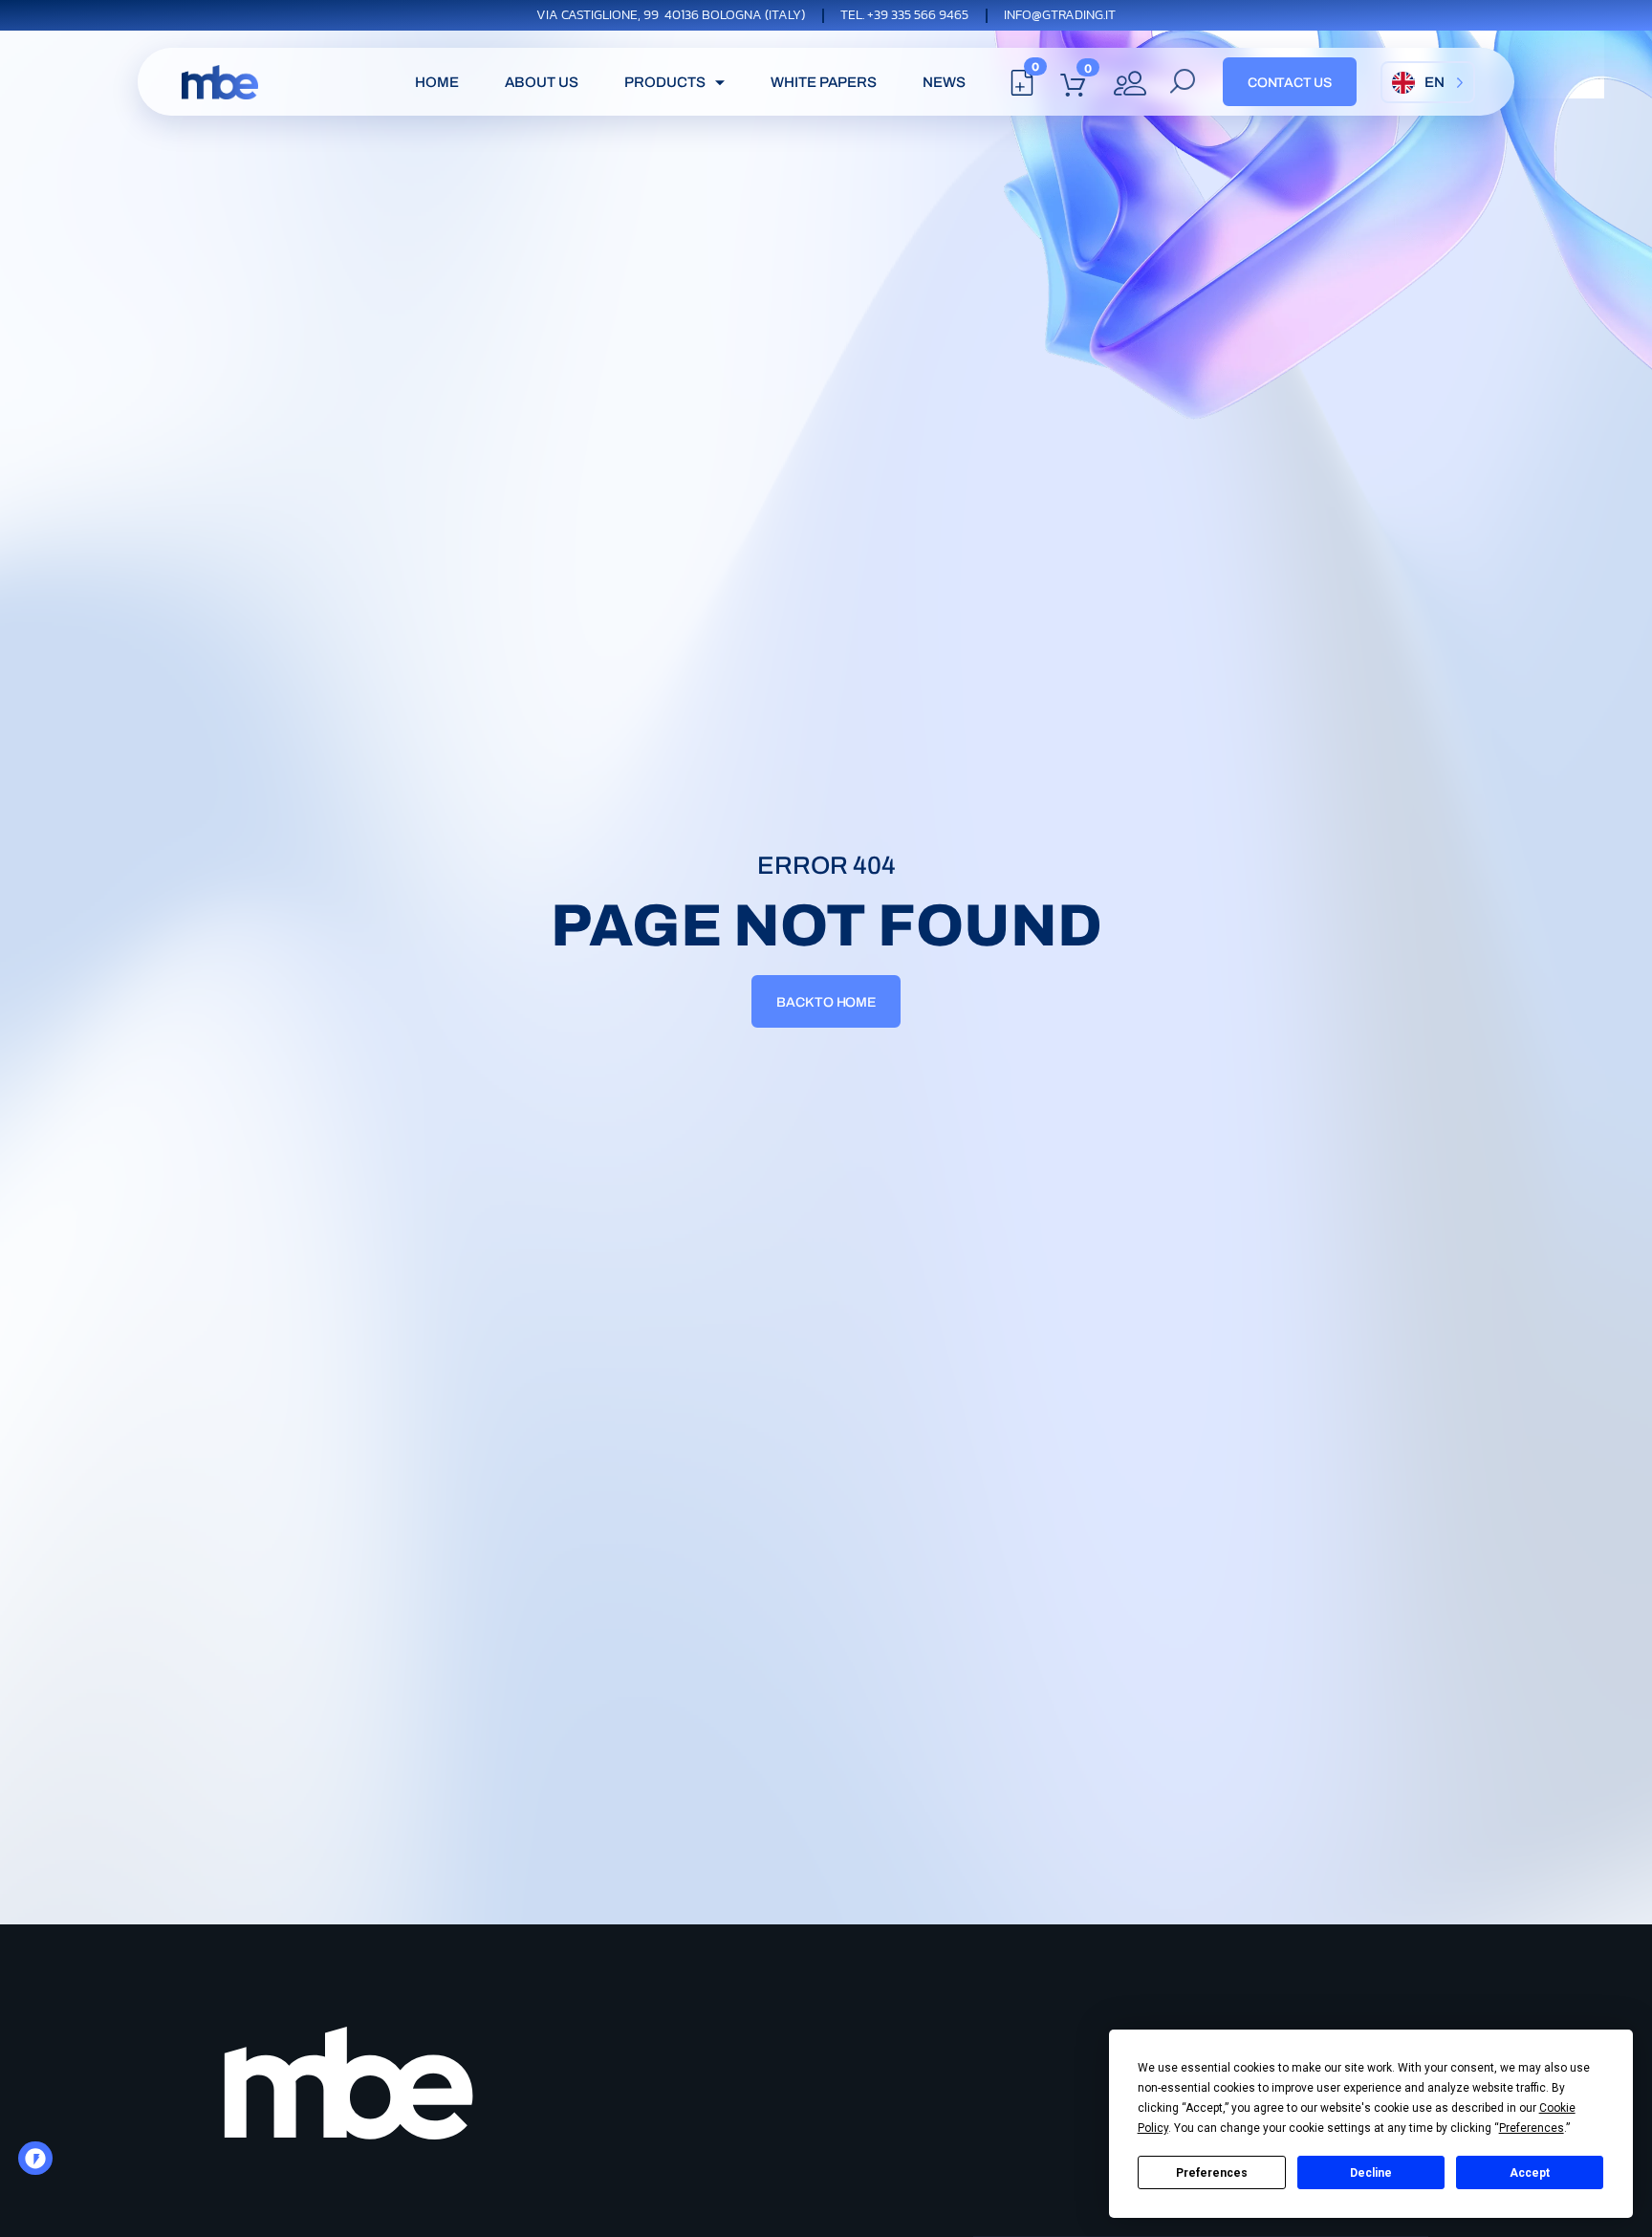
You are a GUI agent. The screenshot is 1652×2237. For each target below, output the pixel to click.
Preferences (1212, 2173)
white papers (824, 82)
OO (41, 2164)
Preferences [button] (1532, 2128)
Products (665, 82)
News (944, 82)
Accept (1530, 2173)
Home (437, 82)
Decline (1371, 2173)
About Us (542, 82)
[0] (1022, 88)
